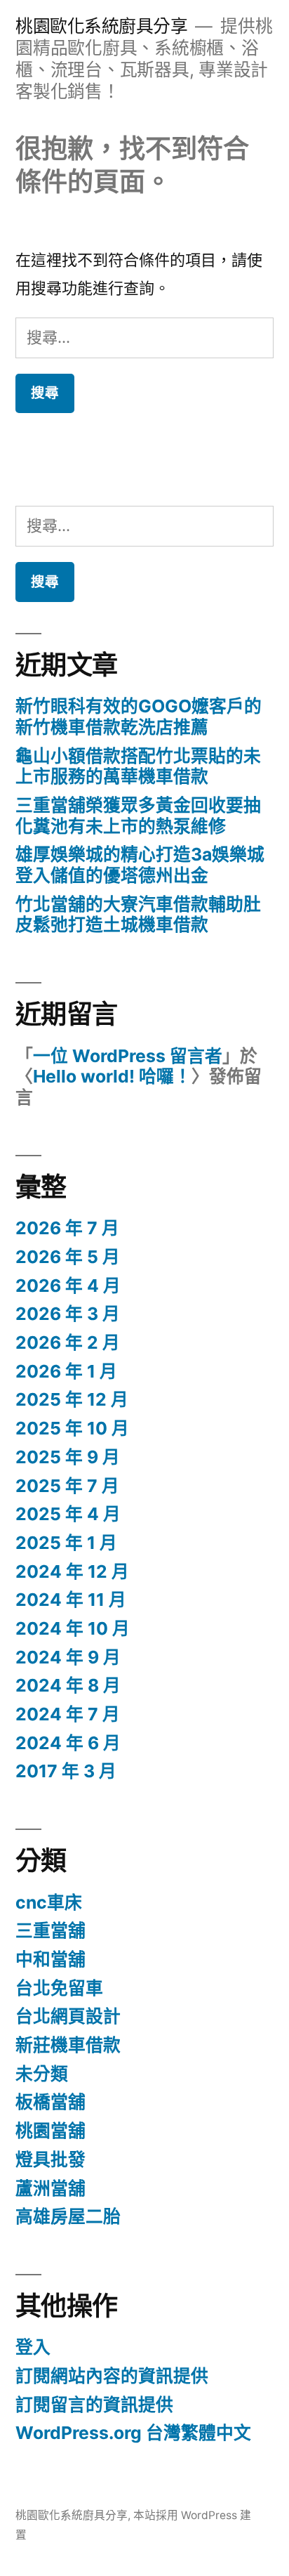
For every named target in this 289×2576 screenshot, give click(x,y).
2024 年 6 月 (68, 1743)
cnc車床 (49, 1902)
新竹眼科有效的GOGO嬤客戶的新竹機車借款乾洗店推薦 (139, 717)
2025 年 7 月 (67, 1486)
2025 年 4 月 (68, 1514)
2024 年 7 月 (68, 1714)
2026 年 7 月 (67, 1228)
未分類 (42, 2074)
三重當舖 (51, 1930)
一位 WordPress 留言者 (128, 1056)
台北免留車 (59, 1988)
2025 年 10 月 (72, 1428)
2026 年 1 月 (66, 1371)
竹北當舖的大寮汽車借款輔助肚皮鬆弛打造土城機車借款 (138, 915)
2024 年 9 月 (68, 1657)
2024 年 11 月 (71, 1600)
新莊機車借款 (68, 2045)
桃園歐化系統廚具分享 (101, 26)
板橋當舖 (51, 2102)
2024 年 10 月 (73, 1628)
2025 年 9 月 (68, 1457)
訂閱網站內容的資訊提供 (112, 2376)
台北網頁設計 (68, 2016)
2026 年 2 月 (68, 1342)
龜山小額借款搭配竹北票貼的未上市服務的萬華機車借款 (138, 766)
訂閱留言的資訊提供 (94, 2405)
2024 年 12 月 (72, 1571)
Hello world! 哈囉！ (112, 1076)
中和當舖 (51, 1959)
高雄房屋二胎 (68, 2216)
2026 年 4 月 (68, 1286)
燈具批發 (51, 2159)
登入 (33, 2347)
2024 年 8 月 (68, 1685)
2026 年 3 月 (68, 1314)
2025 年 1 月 (66, 1543)
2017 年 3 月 (66, 1771)
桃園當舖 (51, 2131)
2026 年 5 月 (68, 1257)
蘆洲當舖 (51, 2188)
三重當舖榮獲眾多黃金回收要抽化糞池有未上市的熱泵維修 (138, 816)
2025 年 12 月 (72, 1399)
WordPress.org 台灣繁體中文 (133, 2433)
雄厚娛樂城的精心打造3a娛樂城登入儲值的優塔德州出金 (140, 865)
